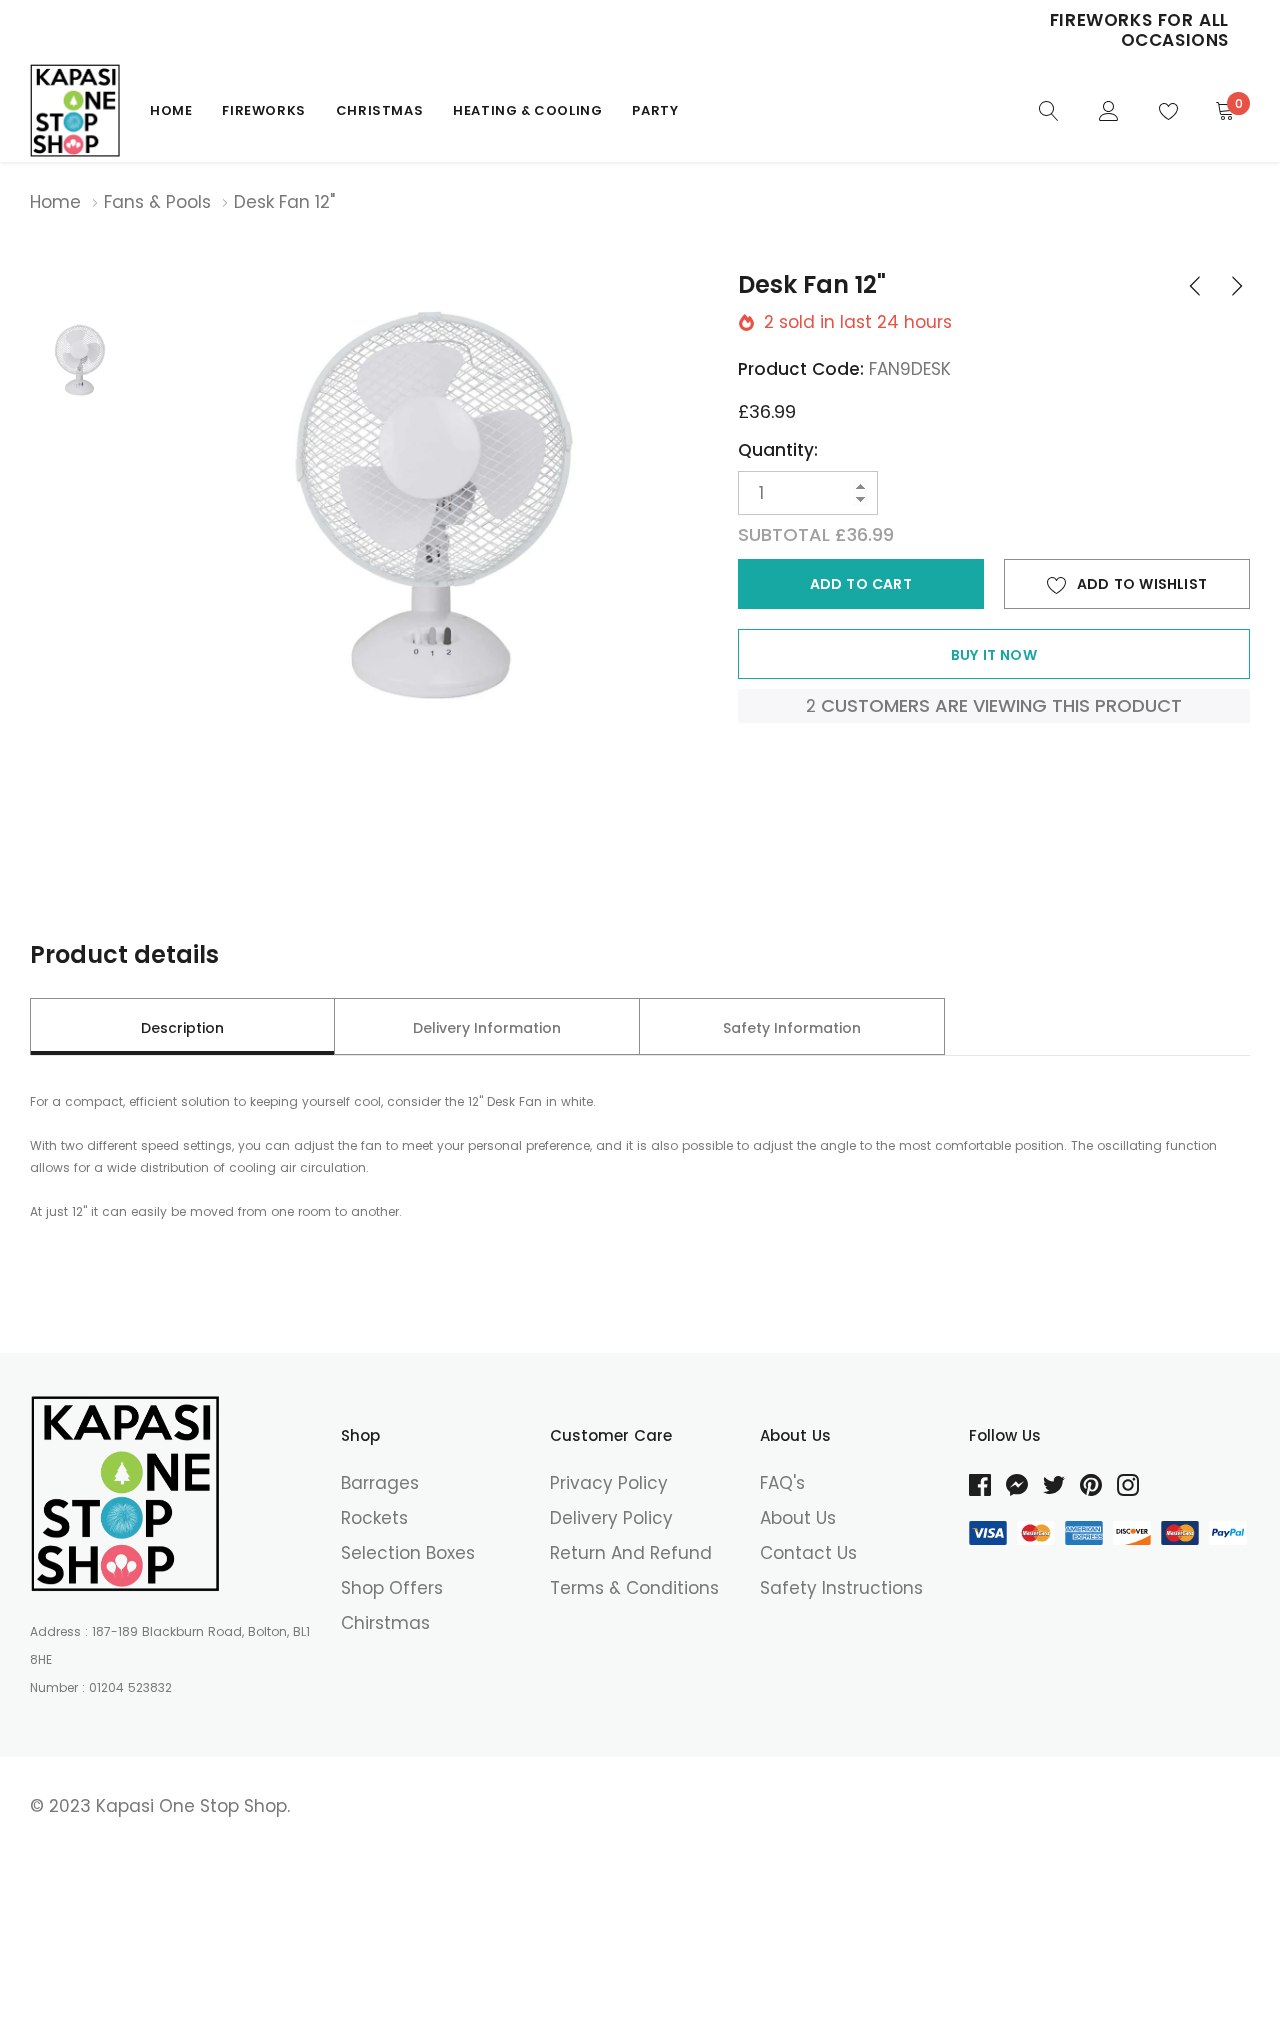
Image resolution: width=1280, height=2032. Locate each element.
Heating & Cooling (527, 110)
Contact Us (808, 1553)
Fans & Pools (157, 202)
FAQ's (782, 1483)
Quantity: (778, 450)
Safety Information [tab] (792, 1028)
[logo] (75, 110)
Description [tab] (182, 1028)
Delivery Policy (611, 1518)
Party (655, 110)
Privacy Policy (609, 1483)
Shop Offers (392, 1588)
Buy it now (994, 655)
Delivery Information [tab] (487, 1028)
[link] (1049, 109)
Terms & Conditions (634, 1588)
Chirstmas (385, 1623)
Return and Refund (631, 1553)
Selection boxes (408, 1553)
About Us (798, 1518)
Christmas (379, 110)
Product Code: (801, 369)
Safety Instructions (841, 1588)
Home (171, 110)
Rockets (374, 1518)
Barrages (380, 1483)
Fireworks (263, 110)
